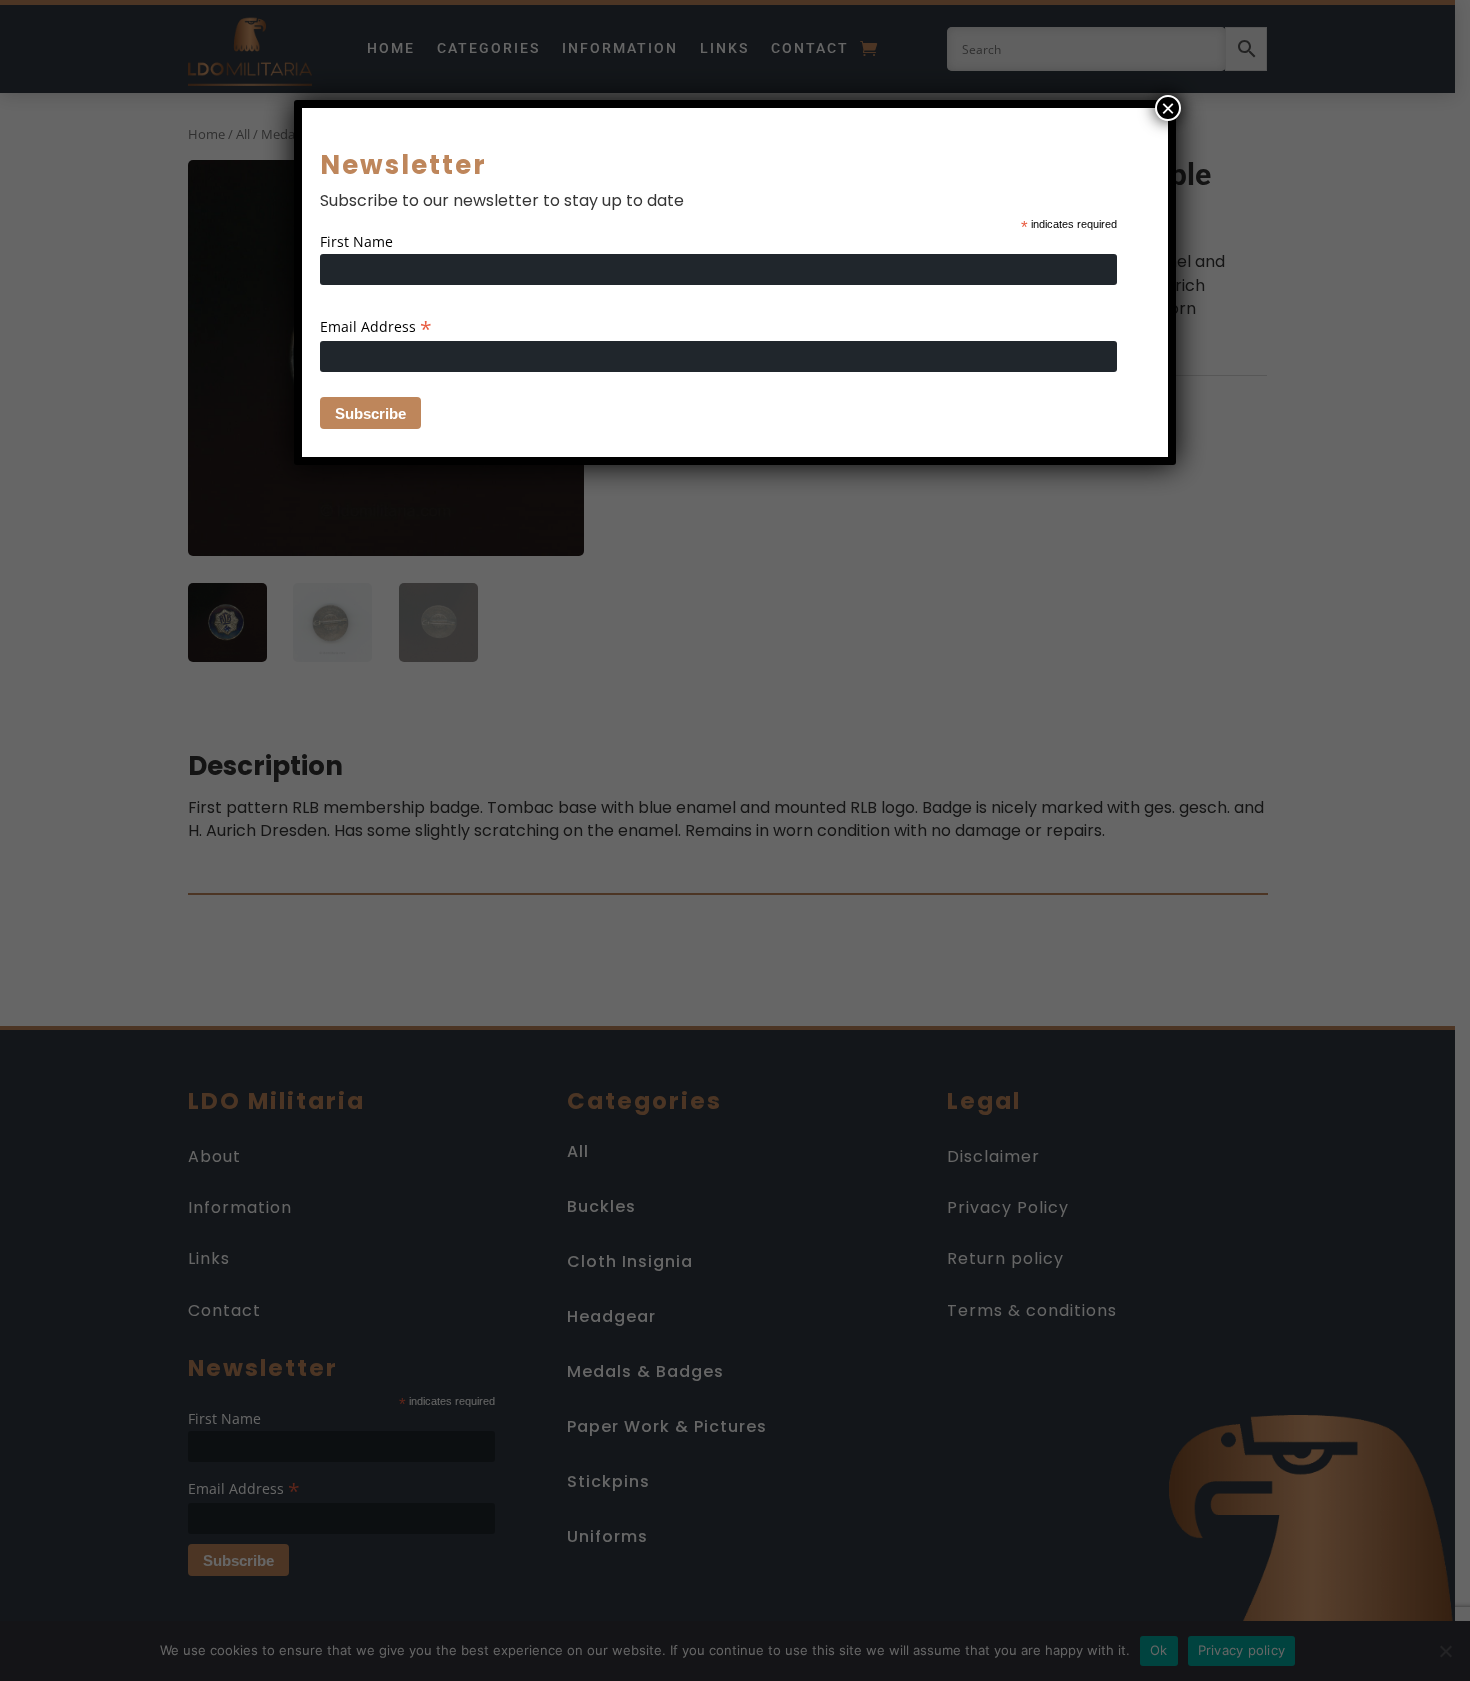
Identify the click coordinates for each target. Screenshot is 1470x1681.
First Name (356, 241)
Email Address (376, 326)
